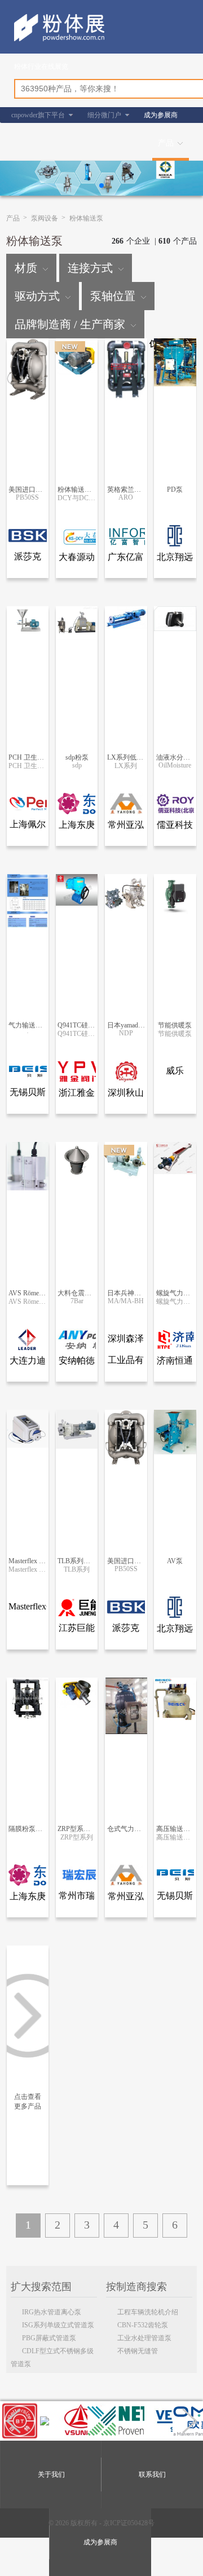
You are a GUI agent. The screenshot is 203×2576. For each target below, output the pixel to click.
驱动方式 (37, 296)
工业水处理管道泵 (144, 2338)
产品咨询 (29, 359)
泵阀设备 (45, 218)
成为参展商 (161, 115)
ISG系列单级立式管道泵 (58, 2325)
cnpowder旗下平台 (38, 115)
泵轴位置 (113, 296)
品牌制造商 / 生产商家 (70, 324)
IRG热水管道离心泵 (52, 2312)
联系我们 (152, 2474)
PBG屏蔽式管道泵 (49, 2338)
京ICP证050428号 (129, 2523)
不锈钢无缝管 (138, 2351)
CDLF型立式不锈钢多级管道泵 (52, 2352)
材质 (26, 268)
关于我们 (51, 2474)
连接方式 (90, 268)
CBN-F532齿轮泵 (143, 2325)
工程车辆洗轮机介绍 (148, 2312)
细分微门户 (104, 115)
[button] (101, 186)
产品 (166, 143)
